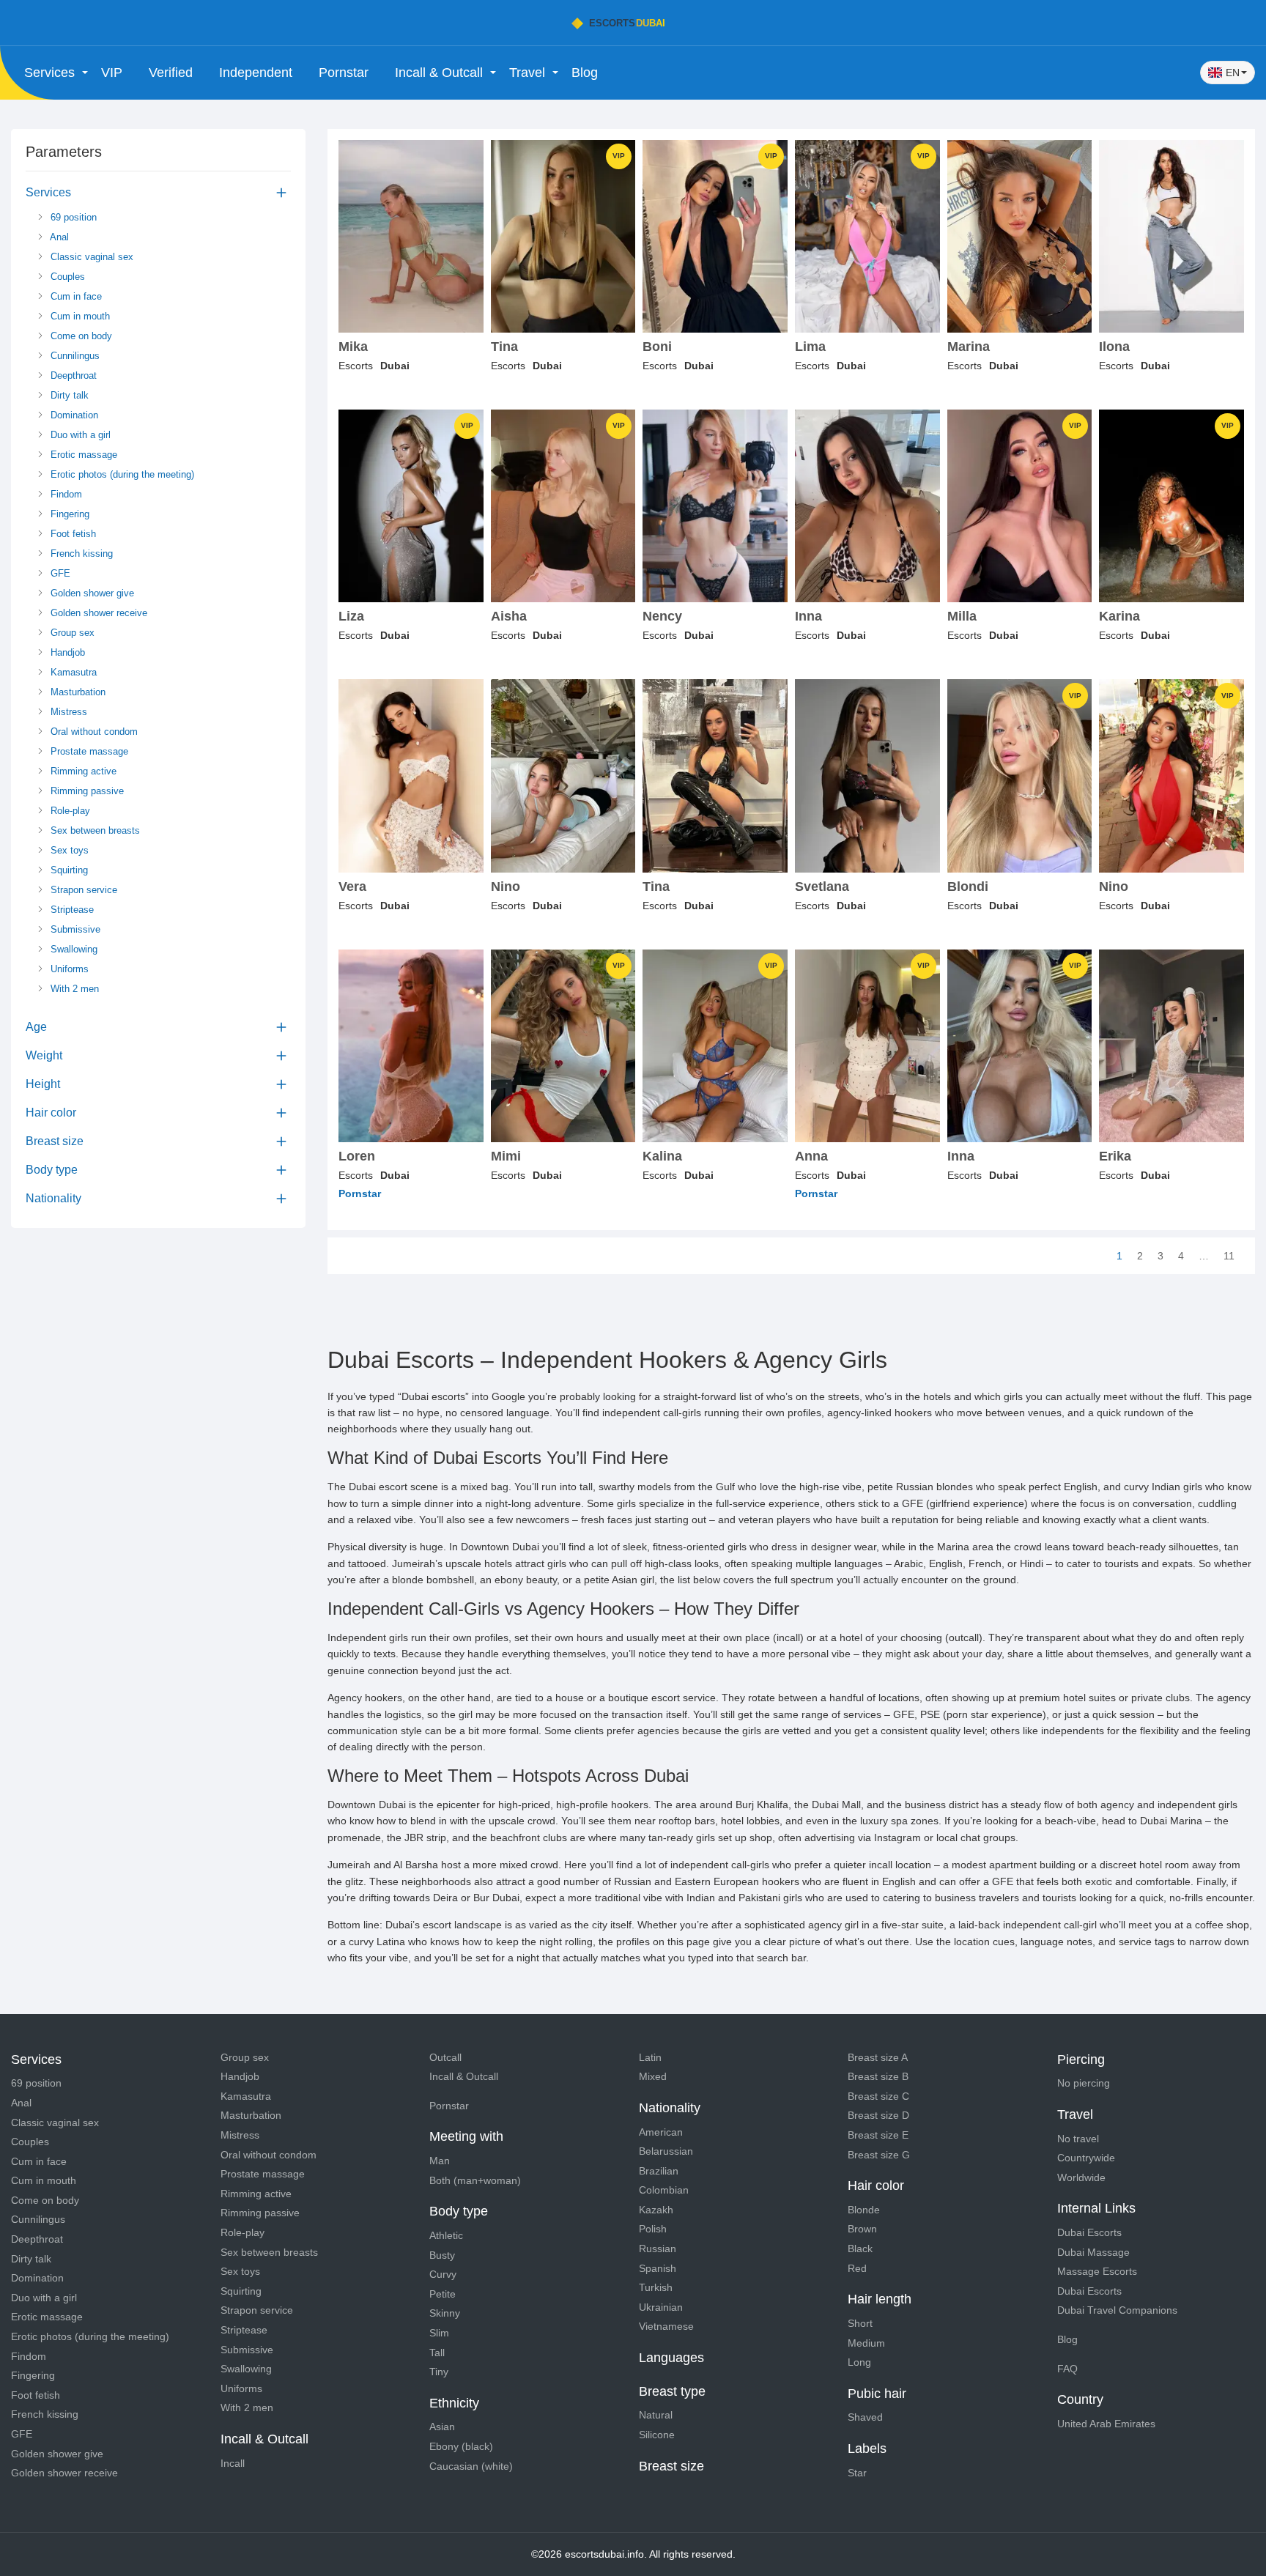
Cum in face (75, 296)
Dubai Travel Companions (1117, 2310)
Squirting (68, 870)
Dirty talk (68, 395)
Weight (44, 1055)
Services (48, 192)
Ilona (1114, 347)
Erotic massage (82, 455)
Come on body (80, 336)
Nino (506, 887)
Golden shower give (91, 593)
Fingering (69, 514)
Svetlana (822, 887)
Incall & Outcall (464, 2076)
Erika (1115, 1156)
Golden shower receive (97, 613)
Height (43, 1084)
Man (440, 2161)
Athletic (446, 2235)
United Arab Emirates (1106, 2424)
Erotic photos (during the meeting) (121, 474)
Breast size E (878, 2135)
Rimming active (82, 771)
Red (857, 2268)
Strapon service (82, 890)
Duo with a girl (79, 435)
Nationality (53, 1198)
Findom (65, 494)
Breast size (55, 1141)
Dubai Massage (1093, 2252)
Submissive (74, 929)
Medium (866, 2343)
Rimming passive (86, 791)
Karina (1119, 617)
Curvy (443, 2274)
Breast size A (878, 2057)
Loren (357, 1156)
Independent (256, 73)
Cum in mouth (79, 316)
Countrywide (1086, 2158)
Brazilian (659, 2171)
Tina (504, 347)
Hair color (51, 1113)
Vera (352, 887)
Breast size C (878, 2096)
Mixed (653, 2076)
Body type (52, 1170)
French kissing (80, 554)
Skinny (445, 2313)
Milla (962, 617)
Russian (658, 2249)
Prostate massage (88, 751)
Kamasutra (72, 672)
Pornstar (344, 73)
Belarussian (666, 2151)
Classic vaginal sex (90, 257)
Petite (443, 2294)
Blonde (864, 2210)
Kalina (662, 1156)
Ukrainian (661, 2307)
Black (860, 2249)
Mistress (67, 712)
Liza (351, 617)
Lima (810, 347)
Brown (862, 2229)
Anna (811, 1156)
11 (1229, 1256)
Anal (58, 237)
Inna (808, 617)
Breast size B (878, 2076)
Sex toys (68, 850)
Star (857, 2473)
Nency (662, 617)
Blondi (968, 887)
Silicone (657, 2435)
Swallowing (73, 949)
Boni (657, 347)
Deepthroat (72, 375)
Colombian (664, 2190)
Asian (442, 2427)
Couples (66, 277)
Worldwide (1081, 2177)
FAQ (1067, 2369)
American (661, 2132)
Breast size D (878, 2115)
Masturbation (77, 692)
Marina (969, 347)
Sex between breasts (94, 830)
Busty (442, 2255)
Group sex (71, 633)
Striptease (71, 910)
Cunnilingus (74, 356)
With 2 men (73, 989)
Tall (437, 2353)
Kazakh (656, 2210)
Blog (585, 73)
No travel (1078, 2139)
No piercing (1084, 2083)
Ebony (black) (461, 2446)
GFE (59, 573)
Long (859, 2362)
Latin (650, 2057)
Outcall (445, 2057)
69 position (72, 217)
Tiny (439, 2372)
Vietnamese (666, 2326)
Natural (656, 2415)
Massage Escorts (1097, 2271)
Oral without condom (93, 732)
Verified (171, 73)
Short (860, 2323)
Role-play (69, 811)
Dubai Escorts (1089, 2232)
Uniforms (68, 969)
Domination (73, 415)
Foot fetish (72, 534)
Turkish (656, 2287)
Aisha (509, 617)
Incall (233, 2463)
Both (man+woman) (475, 2180)
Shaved (865, 2417)
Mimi (506, 1156)
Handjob (66, 652)
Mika (353, 347)
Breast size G (879, 2155)
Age (36, 1027)
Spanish (658, 2268)
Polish (653, 2229)
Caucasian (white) (471, 2466)
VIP (112, 73)
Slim (439, 2333)
